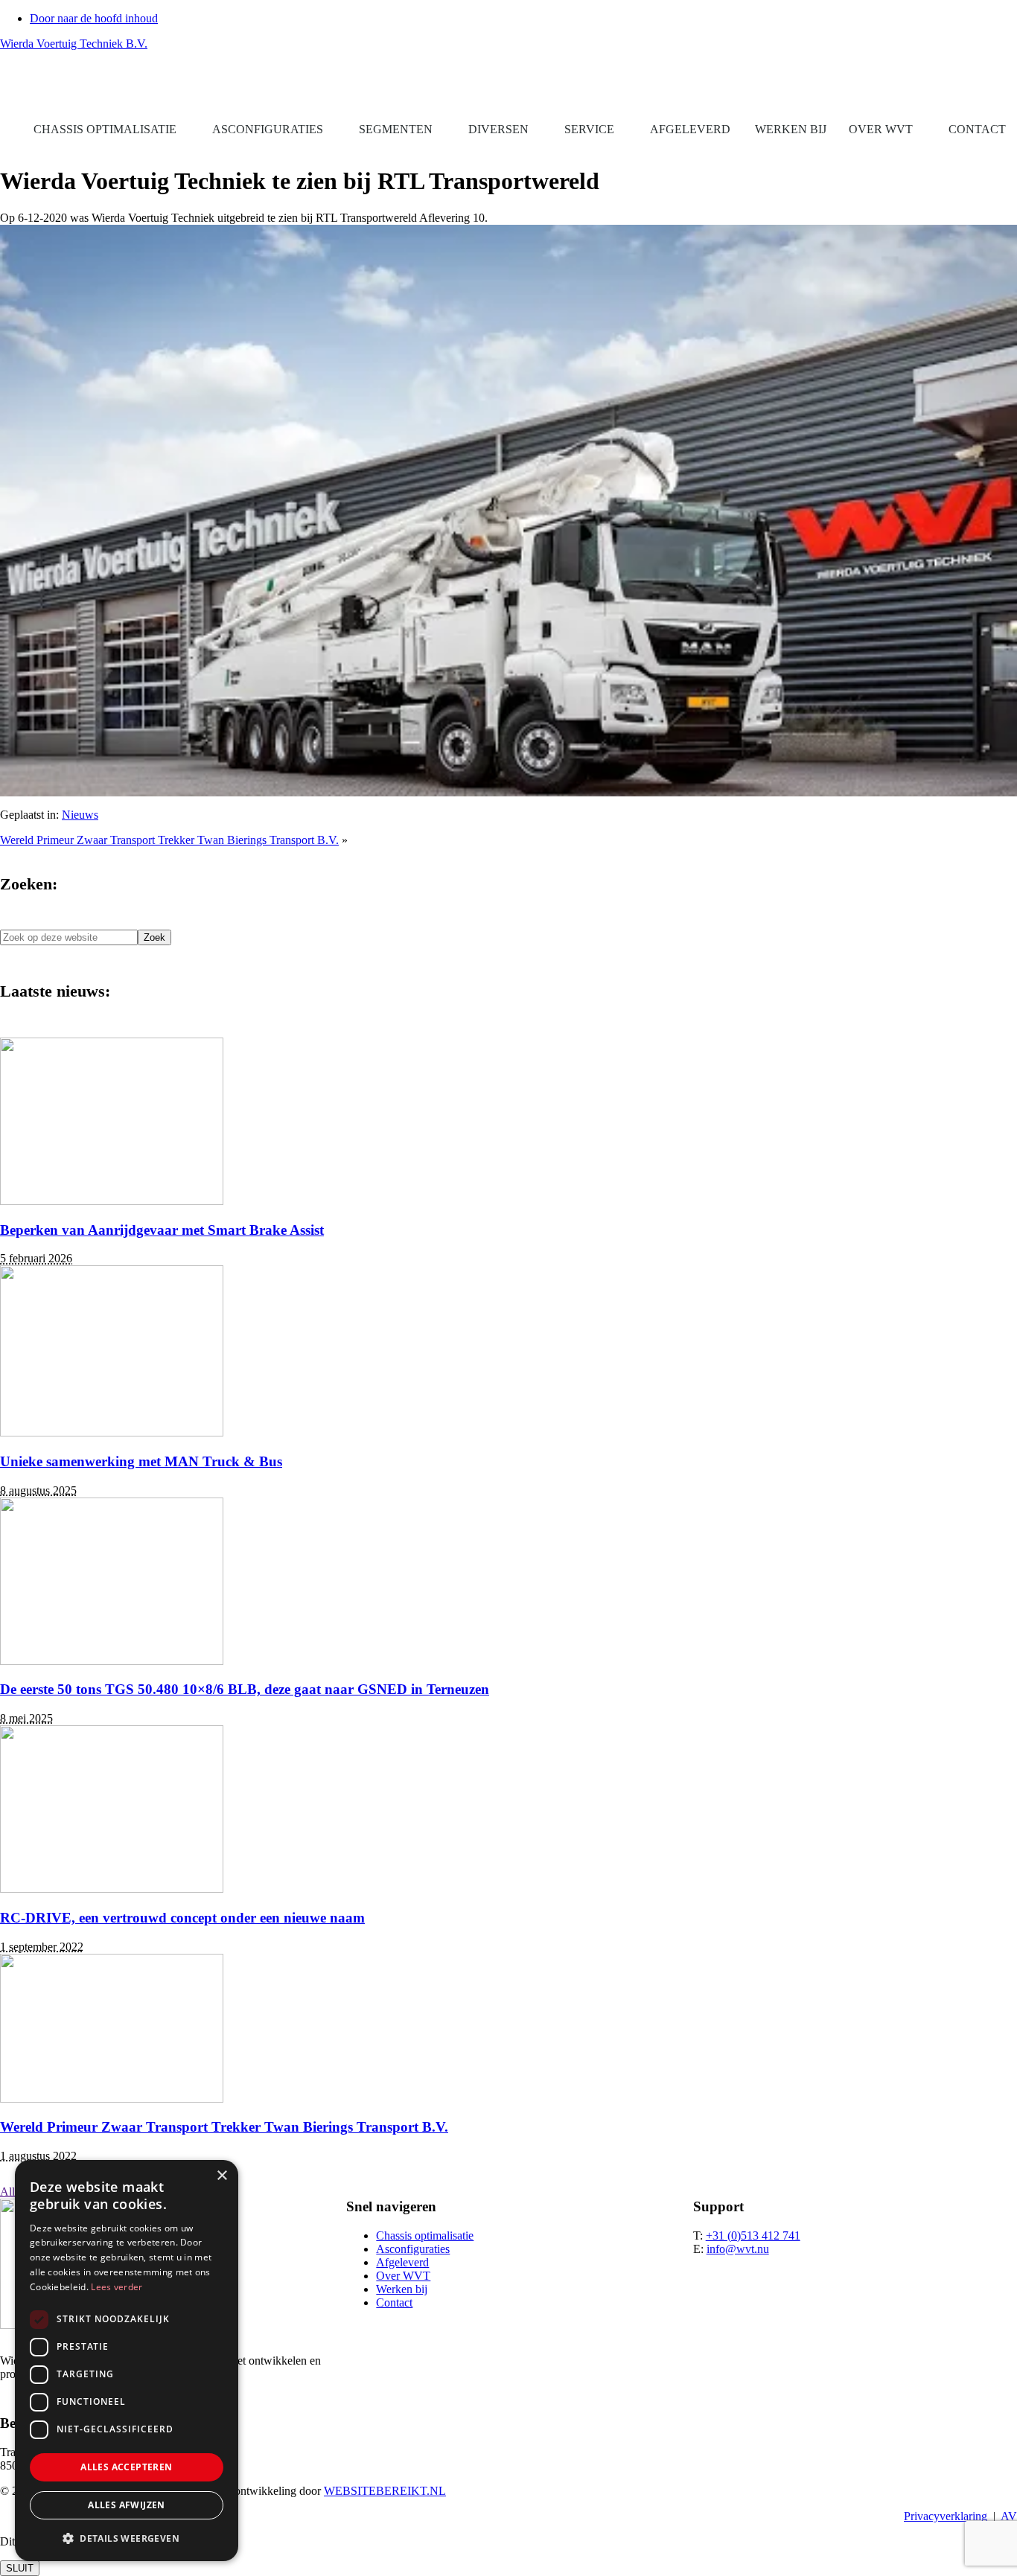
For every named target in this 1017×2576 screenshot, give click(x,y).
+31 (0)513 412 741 (753, 2235)
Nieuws (80, 815)
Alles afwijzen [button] (127, 2505)
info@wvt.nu (738, 2249)
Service (589, 129)
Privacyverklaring (946, 2516)
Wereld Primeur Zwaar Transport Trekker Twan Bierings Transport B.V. (169, 840)
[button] (965, 85)
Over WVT (881, 129)
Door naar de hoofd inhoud (94, 18)
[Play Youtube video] (508, 511)
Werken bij (791, 129)
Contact (977, 129)
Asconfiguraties (268, 129)
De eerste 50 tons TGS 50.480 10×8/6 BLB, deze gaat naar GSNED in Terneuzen (245, 1689)
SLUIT (20, 2568)
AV (1009, 2516)
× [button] (221, 2176)
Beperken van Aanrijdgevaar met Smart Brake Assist (162, 1230)
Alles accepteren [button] (126, 2467)
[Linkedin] (998, 85)
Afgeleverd (690, 129)
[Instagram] (1006, 85)
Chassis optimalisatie (105, 129)
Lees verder (117, 2287)
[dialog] (127, 2361)
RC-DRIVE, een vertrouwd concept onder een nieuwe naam (182, 1918)
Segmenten (396, 129)
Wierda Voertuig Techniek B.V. (74, 44)
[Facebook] (985, 85)
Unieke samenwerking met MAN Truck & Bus (141, 1461)
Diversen (498, 129)
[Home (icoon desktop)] (11, 130)
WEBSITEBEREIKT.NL (385, 2491)
